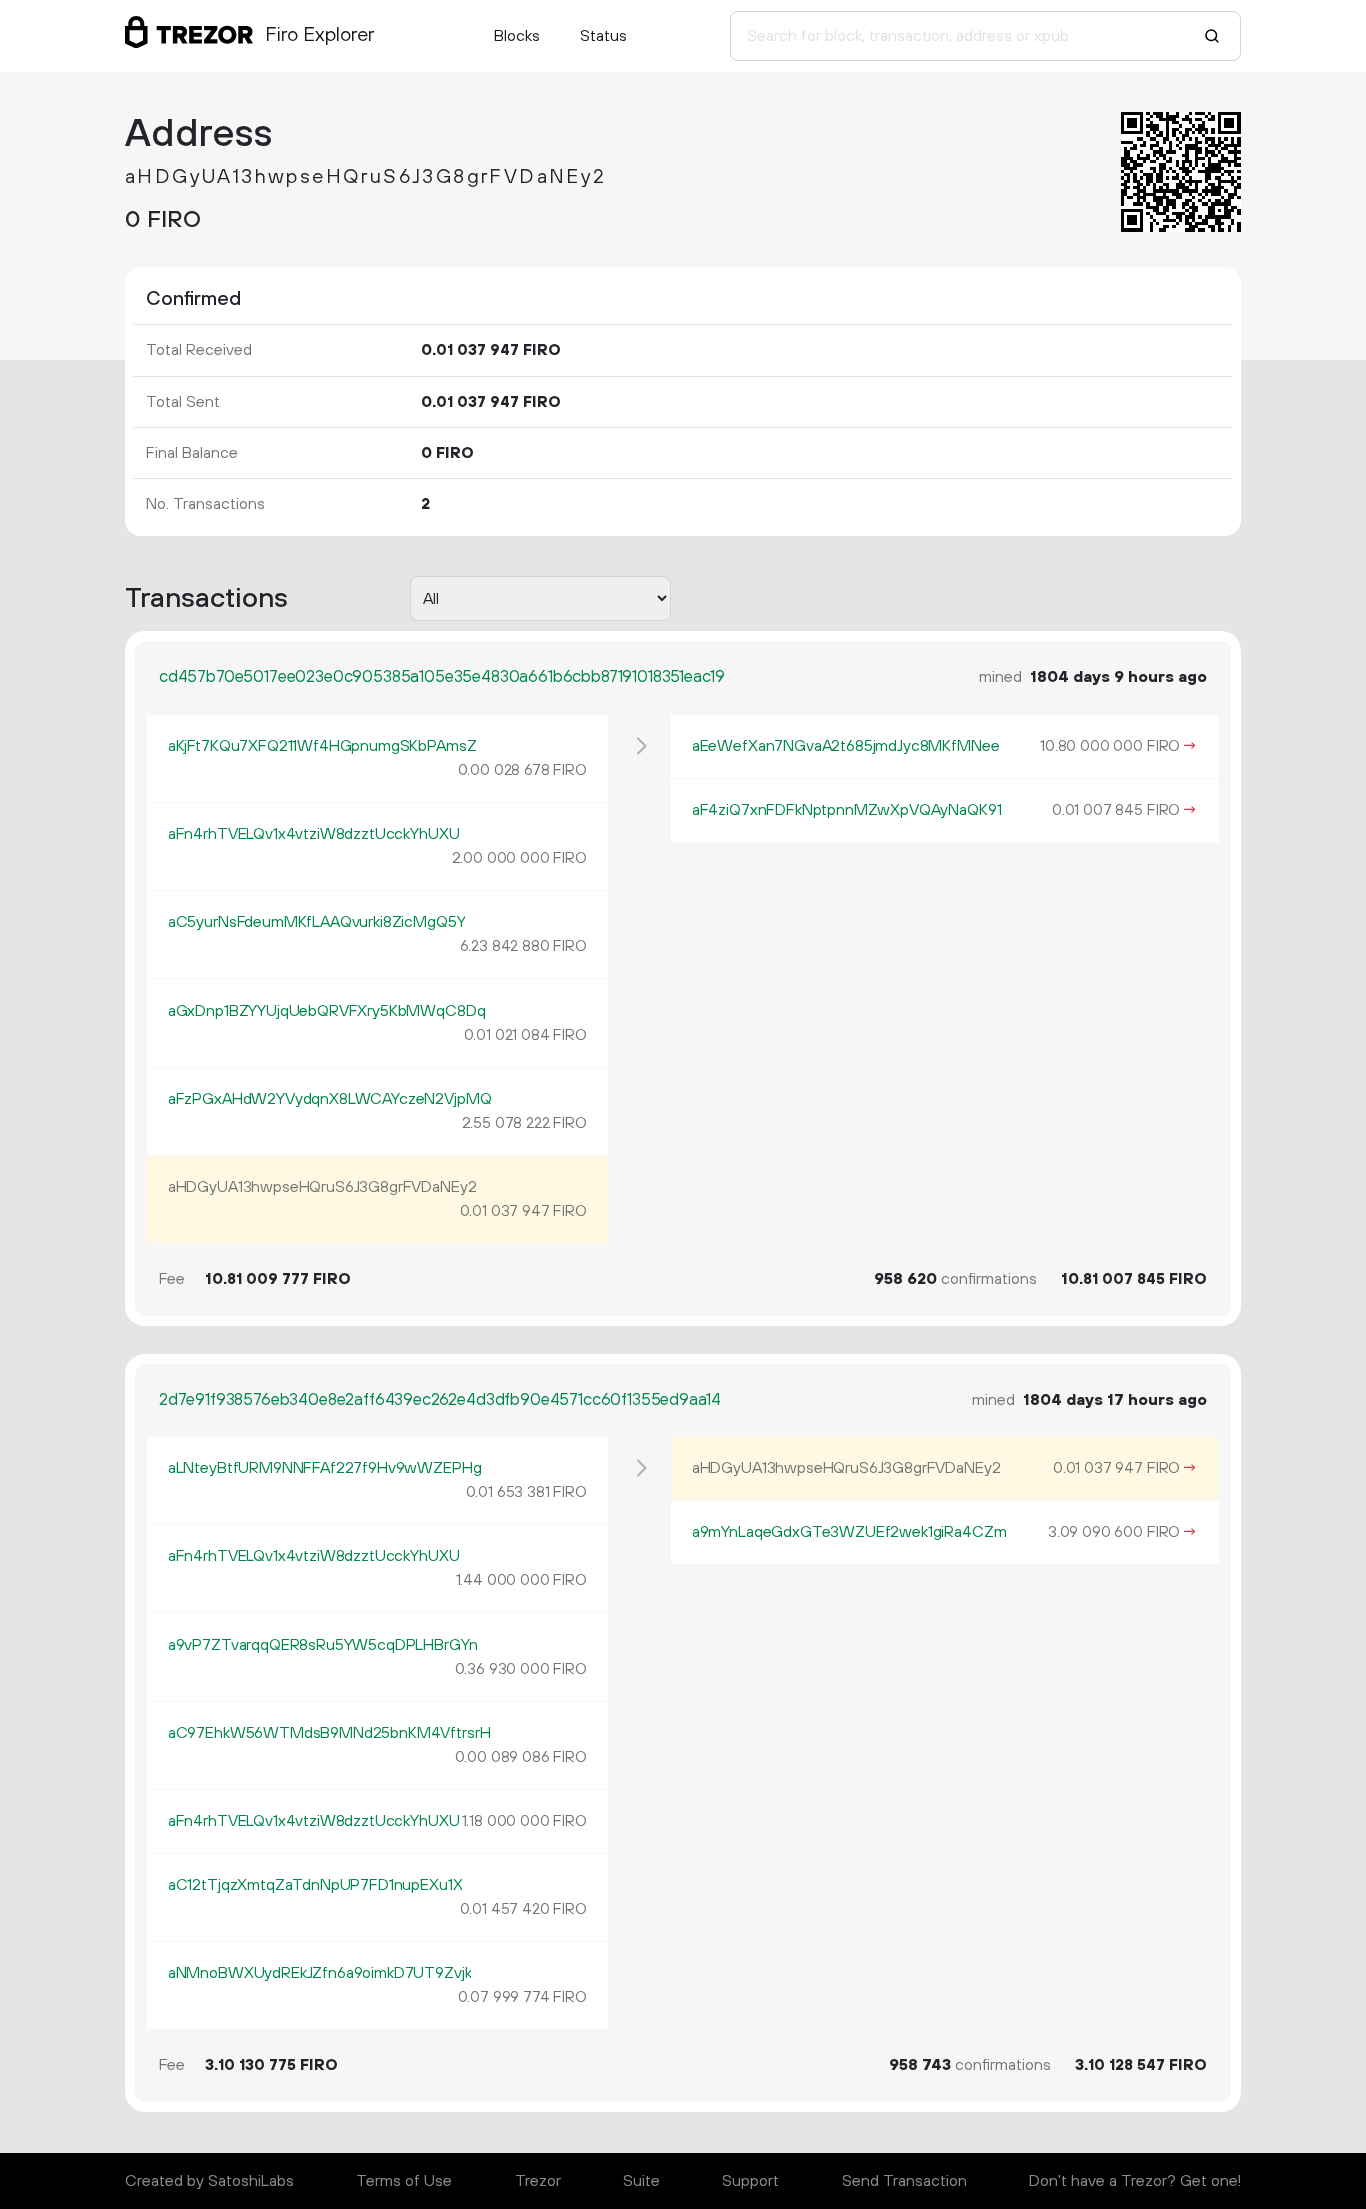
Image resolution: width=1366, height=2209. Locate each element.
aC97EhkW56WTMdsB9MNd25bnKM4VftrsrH (329, 1733)
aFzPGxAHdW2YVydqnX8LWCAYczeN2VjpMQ (330, 1099)
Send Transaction (904, 2181)
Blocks (517, 36)
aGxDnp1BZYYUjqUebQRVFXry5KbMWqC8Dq (327, 1011)
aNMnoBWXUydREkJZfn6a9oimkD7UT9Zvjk (320, 1973)
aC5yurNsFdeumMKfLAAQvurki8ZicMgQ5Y (317, 922)
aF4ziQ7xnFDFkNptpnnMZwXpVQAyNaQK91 (847, 810)
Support (750, 2181)
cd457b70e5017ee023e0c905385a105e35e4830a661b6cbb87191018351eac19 (442, 677)
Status (603, 36)
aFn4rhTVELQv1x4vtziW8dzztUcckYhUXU (314, 834)
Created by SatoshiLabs (209, 2181)
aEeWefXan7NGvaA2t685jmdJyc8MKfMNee (846, 746)
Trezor (538, 2181)
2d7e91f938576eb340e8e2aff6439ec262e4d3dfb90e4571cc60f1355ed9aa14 (440, 1400)
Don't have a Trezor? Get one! (1135, 2181)
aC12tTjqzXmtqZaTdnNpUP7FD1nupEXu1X (315, 1885)
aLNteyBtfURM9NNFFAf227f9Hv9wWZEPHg (325, 1468)
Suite (641, 2181)
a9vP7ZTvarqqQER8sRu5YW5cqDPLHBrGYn (323, 1645)
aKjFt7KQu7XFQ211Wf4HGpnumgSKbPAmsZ (322, 746)
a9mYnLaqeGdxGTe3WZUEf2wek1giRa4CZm (849, 1532)
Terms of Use (404, 2181)
